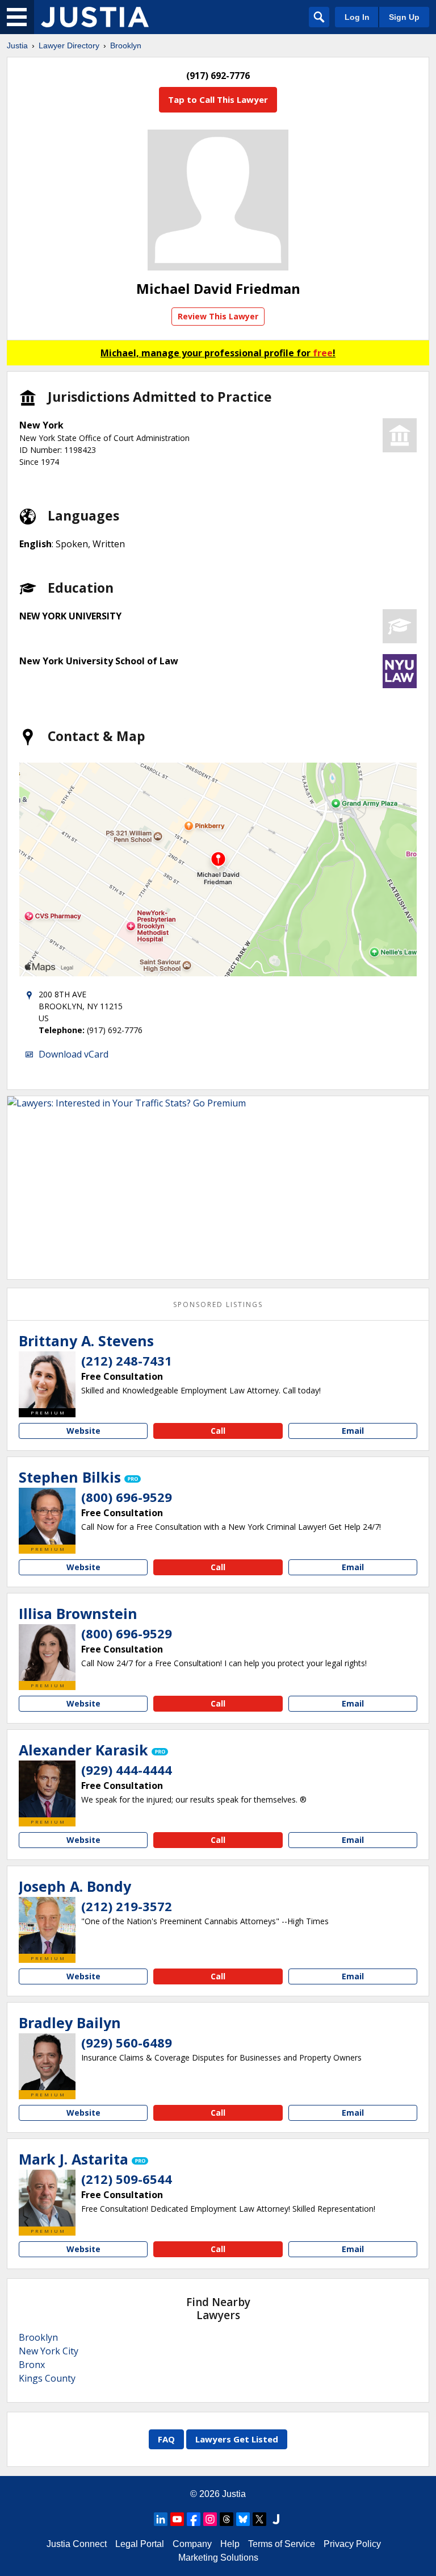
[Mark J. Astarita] (47, 2198)
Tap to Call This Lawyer (218, 99)
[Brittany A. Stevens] (47, 1380)
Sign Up (404, 17)
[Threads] (227, 2519)
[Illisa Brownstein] (47, 1653)
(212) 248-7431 (127, 1360)
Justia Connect (77, 2544)
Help (230, 2544)
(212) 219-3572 (127, 1906)
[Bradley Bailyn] (47, 2062)
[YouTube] (177, 2519)
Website (83, 1431)
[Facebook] (194, 2519)
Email (353, 1431)
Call (218, 1431)
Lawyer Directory (69, 45)
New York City (49, 2351)
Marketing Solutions (218, 2558)
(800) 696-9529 (127, 1497)
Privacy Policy (352, 2544)
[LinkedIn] (161, 2519)
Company (192, 2544)
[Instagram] (210, 2519)
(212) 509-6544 (127, 2179)
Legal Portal (140, 2544)
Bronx (32, 2365)
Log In (357, 17)
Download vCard (74, 1054)
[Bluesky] (243, 2519)
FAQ (166, 2439)
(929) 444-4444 (127, 1770)
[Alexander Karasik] (47, 1789)
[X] (259, 2519)
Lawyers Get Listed (237, 2439)
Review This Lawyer (218, 316)
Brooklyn (126, 45)
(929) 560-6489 (127, 2042)
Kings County (47, 2378)
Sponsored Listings (218, 1304)
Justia (17, 45)
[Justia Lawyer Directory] (95, 17)
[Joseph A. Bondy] (47, 1925)
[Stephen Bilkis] (47, 1516)
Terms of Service (282, 2544)
